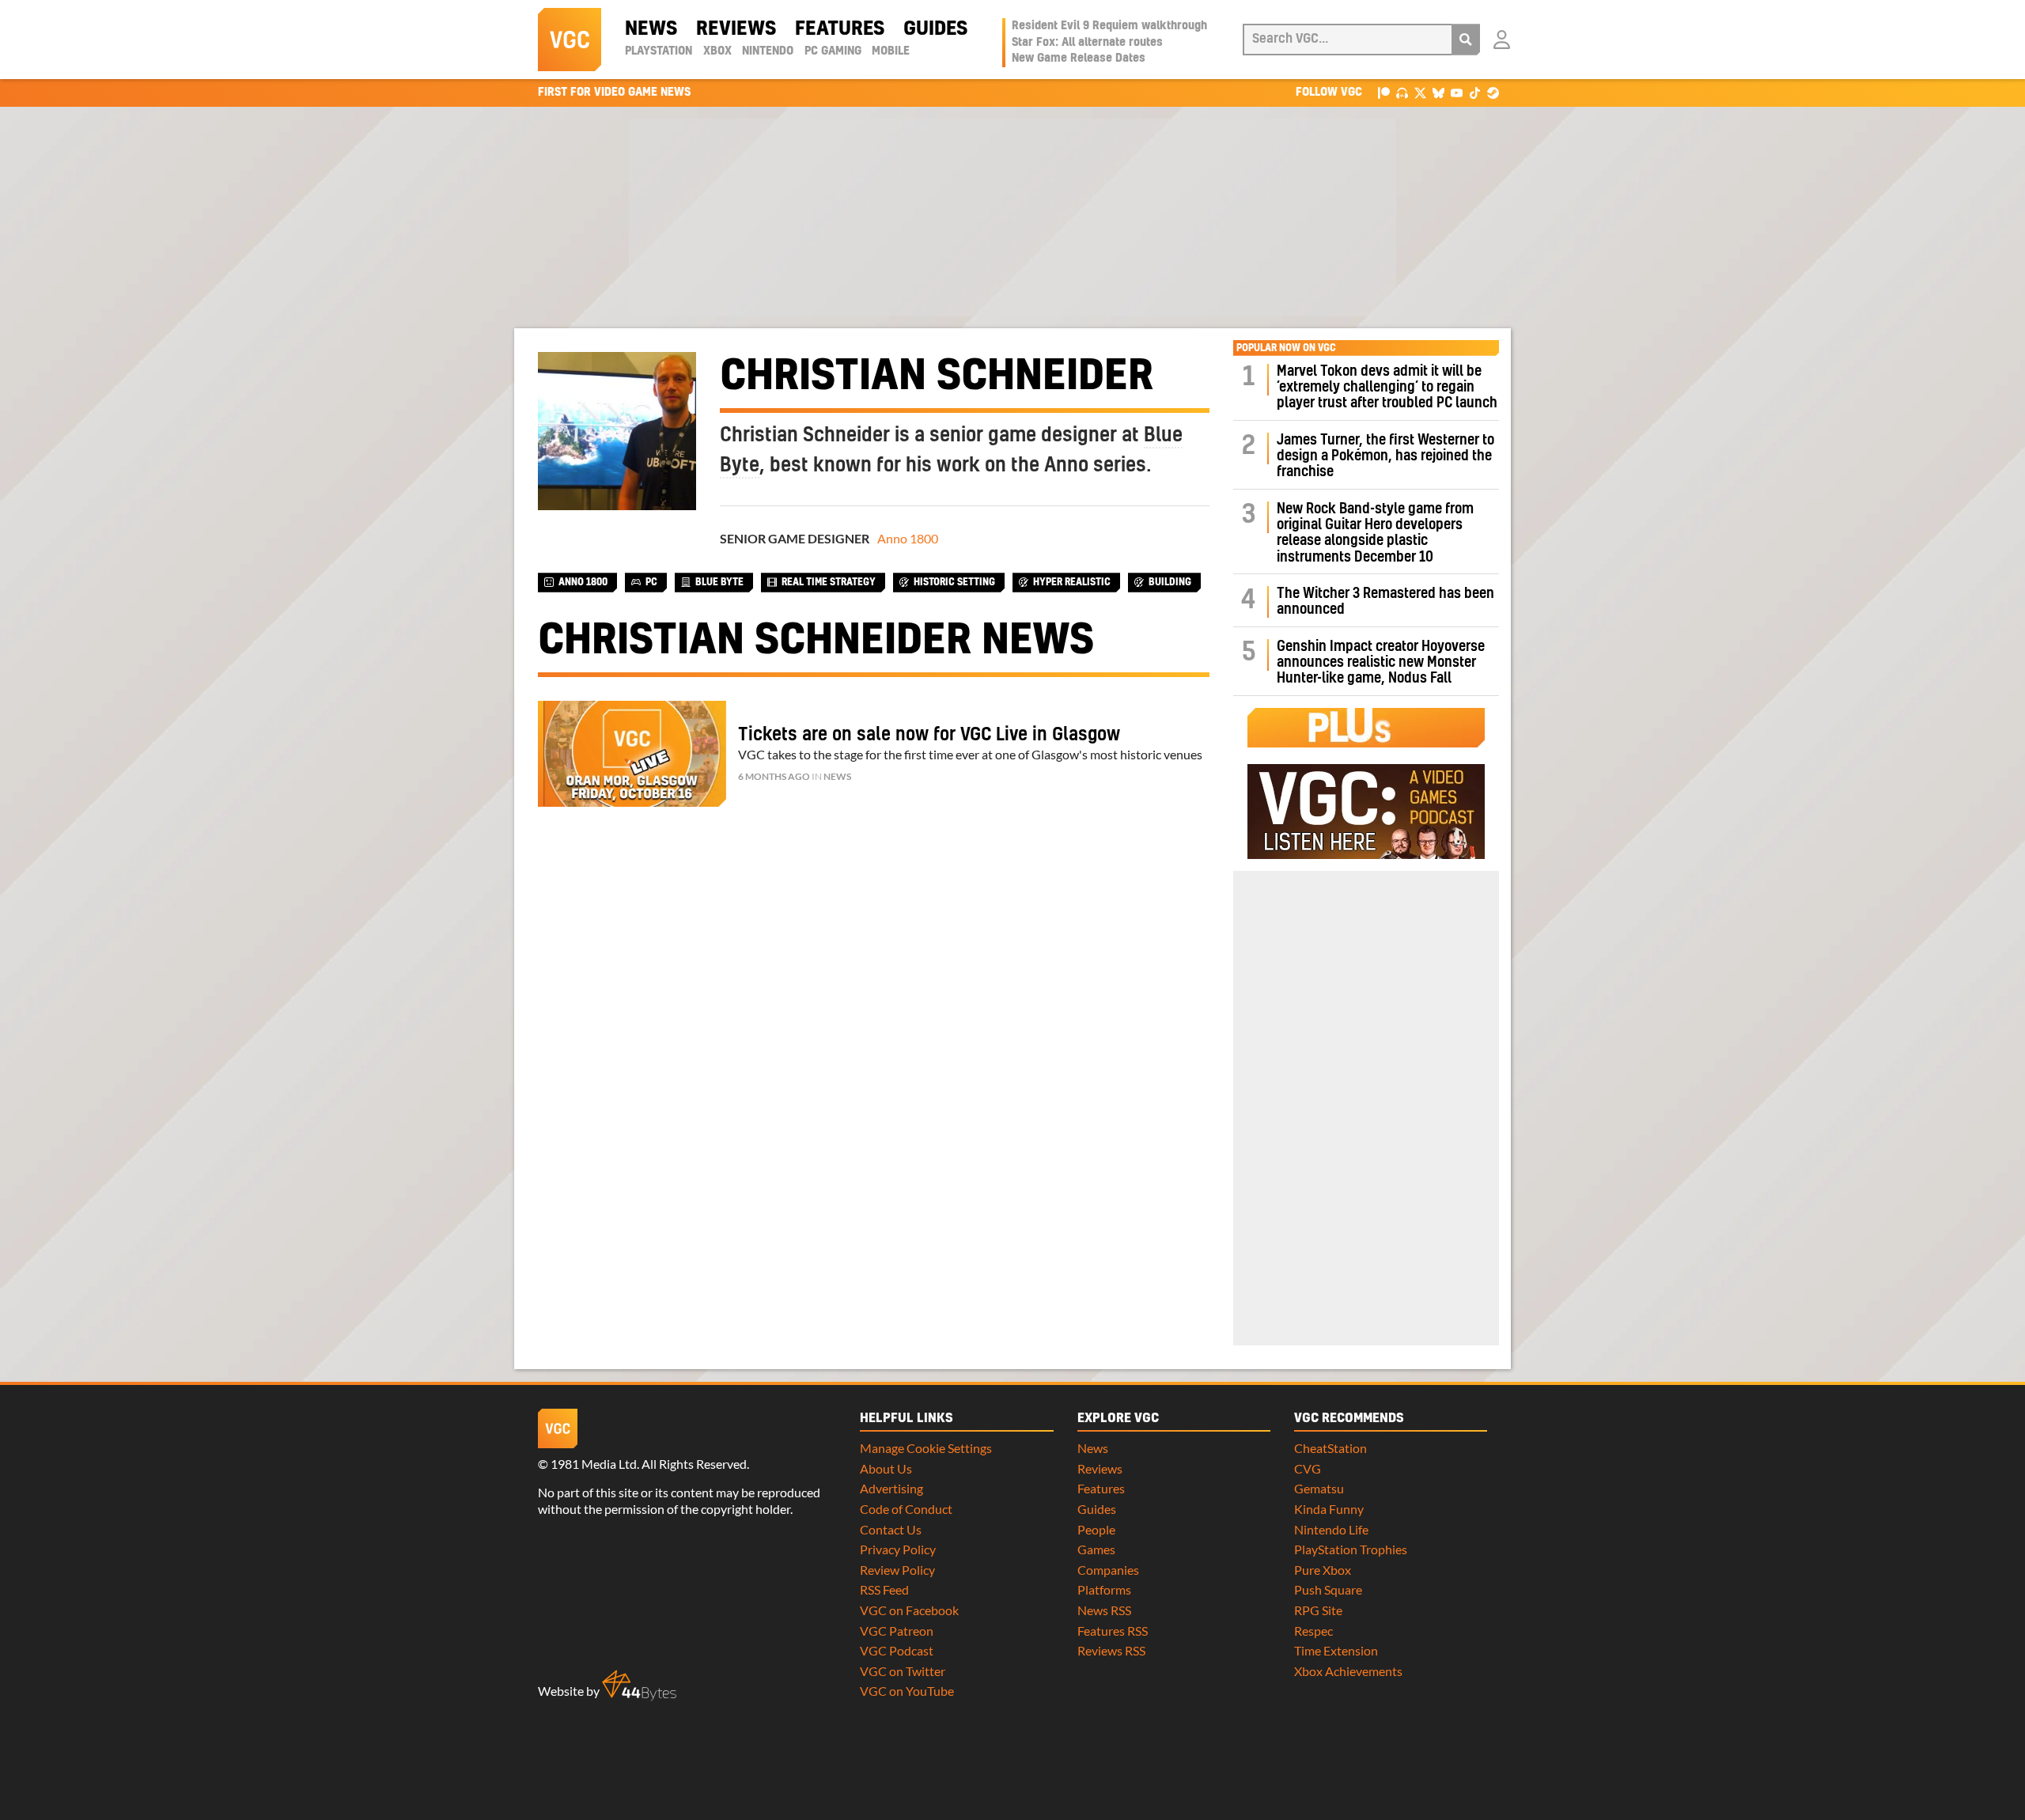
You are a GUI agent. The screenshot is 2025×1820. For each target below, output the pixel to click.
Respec (1313, 1631)
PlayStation (659, 51)
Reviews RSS (1111, 1650)
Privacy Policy (898, 1549)
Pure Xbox (1323, 1570)
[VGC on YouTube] (1457, 92)
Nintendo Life (1331, 1529)
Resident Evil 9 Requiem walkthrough (1109, 26)
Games (1096, 1549)
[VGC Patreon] (1384, 92)
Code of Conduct (906, 1509)
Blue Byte (719, 582)
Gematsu (1319, 1488)
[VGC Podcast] (1402, 92)
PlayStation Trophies (1351, 1549)
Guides (935, 29)
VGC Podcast (897, 1650)
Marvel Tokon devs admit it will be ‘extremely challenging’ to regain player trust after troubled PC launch (1387, 388)
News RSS (1104, 1610)
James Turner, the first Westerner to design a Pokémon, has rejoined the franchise (1385, 456)
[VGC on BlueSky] (1438, 92)
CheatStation (1330, 1448)
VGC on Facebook (909, 1610)
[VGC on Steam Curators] (1493, 92)
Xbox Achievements (1348, 1671)
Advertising (891, 1488)
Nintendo (768, 51)
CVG (1308, 1468)
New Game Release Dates (1079, 59)
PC (651, 582)
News (651, 29)
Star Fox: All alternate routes (1087, 43)
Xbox (717, 51)
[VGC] (570, 40)
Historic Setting (954, 582)
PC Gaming (833, 51)
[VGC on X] (1420, 92)
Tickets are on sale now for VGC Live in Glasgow (929, 735)
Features (840, 29)
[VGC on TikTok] (1475, 92)
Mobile (891, 51)
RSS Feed (884, 1589)
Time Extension (1336, 1650)
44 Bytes (639, 1686)
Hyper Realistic (1072, 582)
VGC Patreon (897, 1631)
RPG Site (1318, 1610)
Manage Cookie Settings (926, 1448)
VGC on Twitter (903, 1671)
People (1096, 1529)
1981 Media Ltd (594, 1464)
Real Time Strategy (829, 582)
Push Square (1328, 1589)
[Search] (1466, 40)
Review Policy (897, 1570)
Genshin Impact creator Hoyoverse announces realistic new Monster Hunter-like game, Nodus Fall (1381, 663)
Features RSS (1113, 1631)
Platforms (1104, 1589)
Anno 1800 (908, 538)
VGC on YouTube (907, 1691)
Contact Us (891, 1529)
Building (1170, 582)
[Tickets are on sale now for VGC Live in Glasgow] (632, 754)
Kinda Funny (1329, 1509)
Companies (1108, 1570)
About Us (886, 1468)
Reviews (736, 29)
